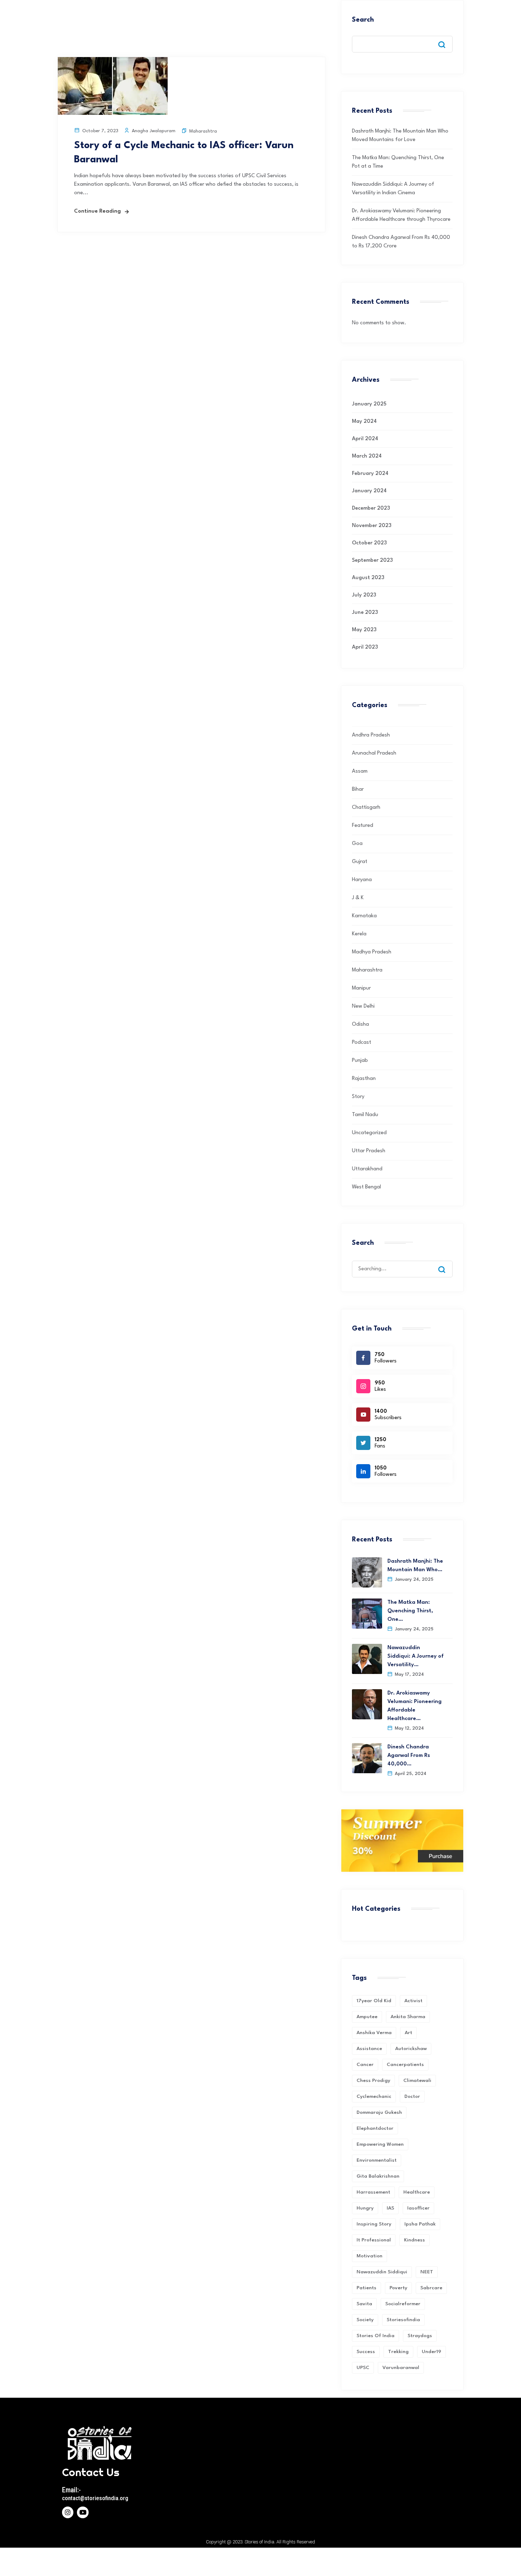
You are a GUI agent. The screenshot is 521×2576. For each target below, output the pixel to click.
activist (413, 2001)
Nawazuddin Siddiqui (382, 2272)
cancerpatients (405, 2065)
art (408, 2033)
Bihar (358, 789)
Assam (360, 771)
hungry (365, 2208)
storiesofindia (403, 2320)
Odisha (360, 1024)
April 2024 (365, 439)
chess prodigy (373, 2081)
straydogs (420, 2336)
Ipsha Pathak (420, 2224)
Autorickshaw (411, 2049)
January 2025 (369, 404)
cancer (365, 2065)
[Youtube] (83, 2512)
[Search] (447, 1263)
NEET (427, 2272)
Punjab (360, 1061)
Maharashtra (203, 131)
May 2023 (364, 630)
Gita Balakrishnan (378, 2176)
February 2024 (370, 474)
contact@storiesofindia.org (95, 2498)
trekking (398, 2352)
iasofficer (418, 2208)
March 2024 (367, 456)
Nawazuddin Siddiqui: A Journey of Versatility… (416, 1656)
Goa (357, 844)
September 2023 (372, 561)
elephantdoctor (375, 2128)
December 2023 (371, 508)
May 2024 (364, 422)
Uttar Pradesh (369, 1151)
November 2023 (372, 526)
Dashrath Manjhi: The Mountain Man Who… (415, 1566)
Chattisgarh (366, 808)
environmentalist (377, 2160)
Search (363, 20)
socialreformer (403, 2304)
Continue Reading (97, 211)
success (366, 2352)
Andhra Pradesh (371, 735)
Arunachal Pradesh (374, 753)
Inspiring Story (374, 2224)
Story (358, 1097)
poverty (398, 2288)
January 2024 (369, 491)
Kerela (359, 934)
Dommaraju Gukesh (379, 2112)
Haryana (362, 880)
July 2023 (364, 595)
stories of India (376, 2336)
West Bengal (366, 1187)
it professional (374, 2240)
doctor (412, 2096)
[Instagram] (68, 2512)
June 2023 (365, 613)
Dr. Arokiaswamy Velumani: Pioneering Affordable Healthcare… (414, 1706)
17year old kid (374, 2001)
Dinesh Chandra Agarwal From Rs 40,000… (409, 1756)
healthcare (417, 2192)
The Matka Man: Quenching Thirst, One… (410, 1611)
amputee (367, 2017)
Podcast (362, 1043)
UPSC (363, 2368)
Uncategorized (369, 1133)
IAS (390, 2208)
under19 (432, 2352)
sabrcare (431, 2288)
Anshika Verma (374, 2033)
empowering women (380, 2144)
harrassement (373, 2192)
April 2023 (365, 647)
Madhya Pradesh (372, 952)
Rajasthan (364, 1079)
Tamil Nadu (365, 1115)
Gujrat (360, 862)
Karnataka (364, 916)
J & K (358, 898)
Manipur (361, 988)
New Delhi (363, 1006)
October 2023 (369, 543)
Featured (363, 826)
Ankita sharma (408, 2017)
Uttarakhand (367, 1169)
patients (366, 2288)
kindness (414, 2240)
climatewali (417, 2081)
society (365, 2320)
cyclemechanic (374, 2096)
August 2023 (368, 578)
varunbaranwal (401, 2368)
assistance (369, 2049)
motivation (369, 2256)
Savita (364, 2304)
